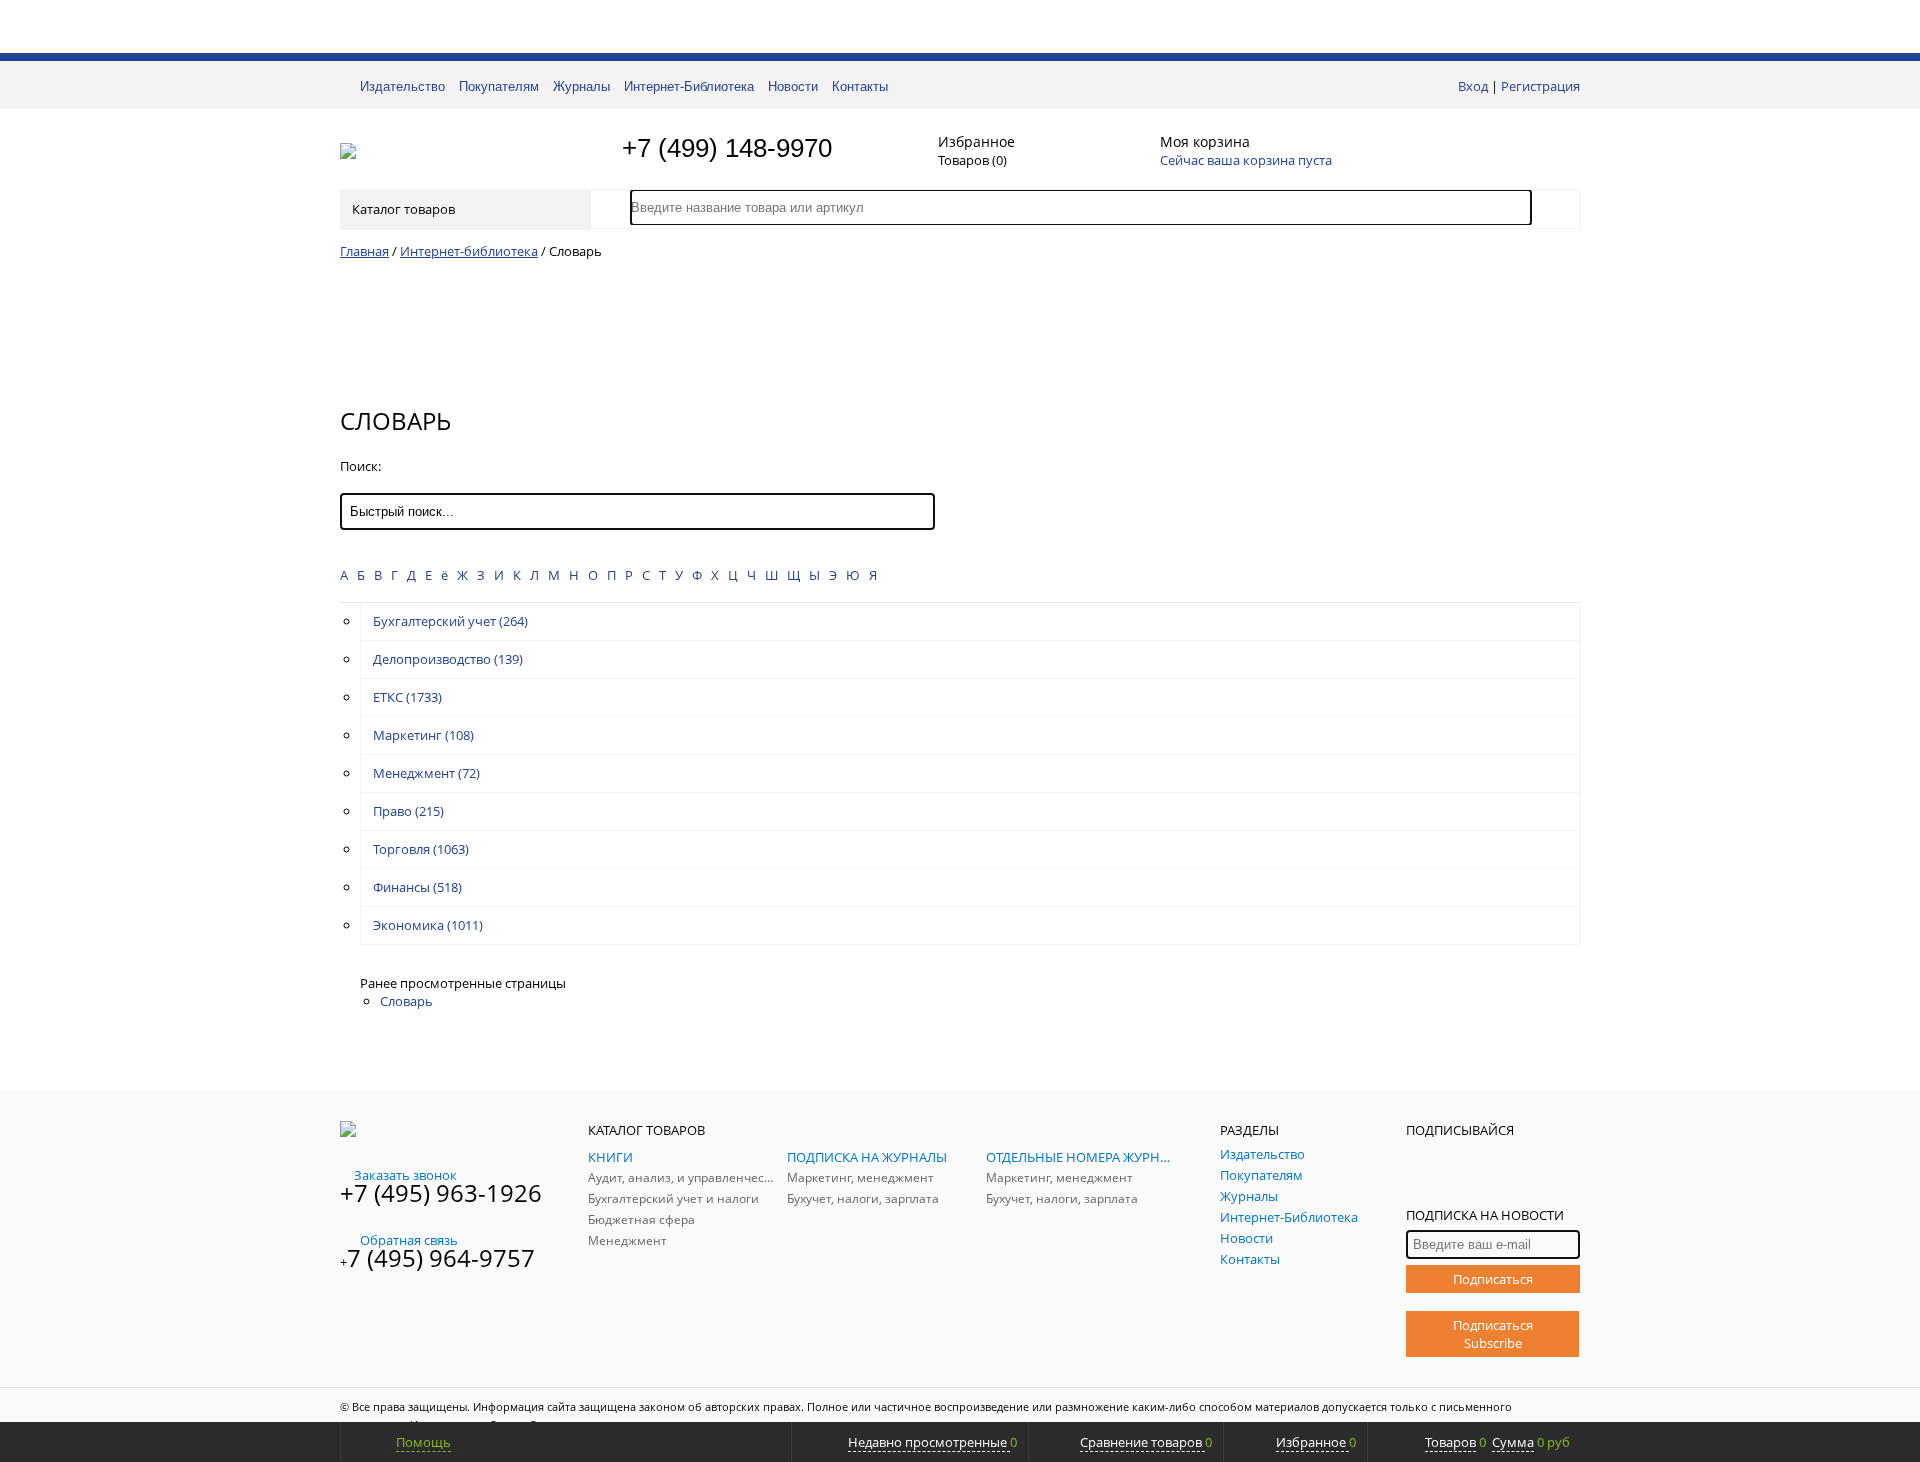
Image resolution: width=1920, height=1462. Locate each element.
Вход (1473, 86)
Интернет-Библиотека (689, 86)
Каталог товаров (403, 209)
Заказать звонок (405, 1175)
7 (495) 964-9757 (441, 1257)
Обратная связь (409, 1240)
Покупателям (499, 86)
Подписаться (1493, 1279)
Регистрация (1540, 86)
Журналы (581, 86)
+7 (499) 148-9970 (727, 148)
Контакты (860, 86)
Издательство (402, 86)
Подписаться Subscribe (1493, 1334)
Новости (793, 86)
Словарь (406, 1001)
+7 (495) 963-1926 (441, 1192)
